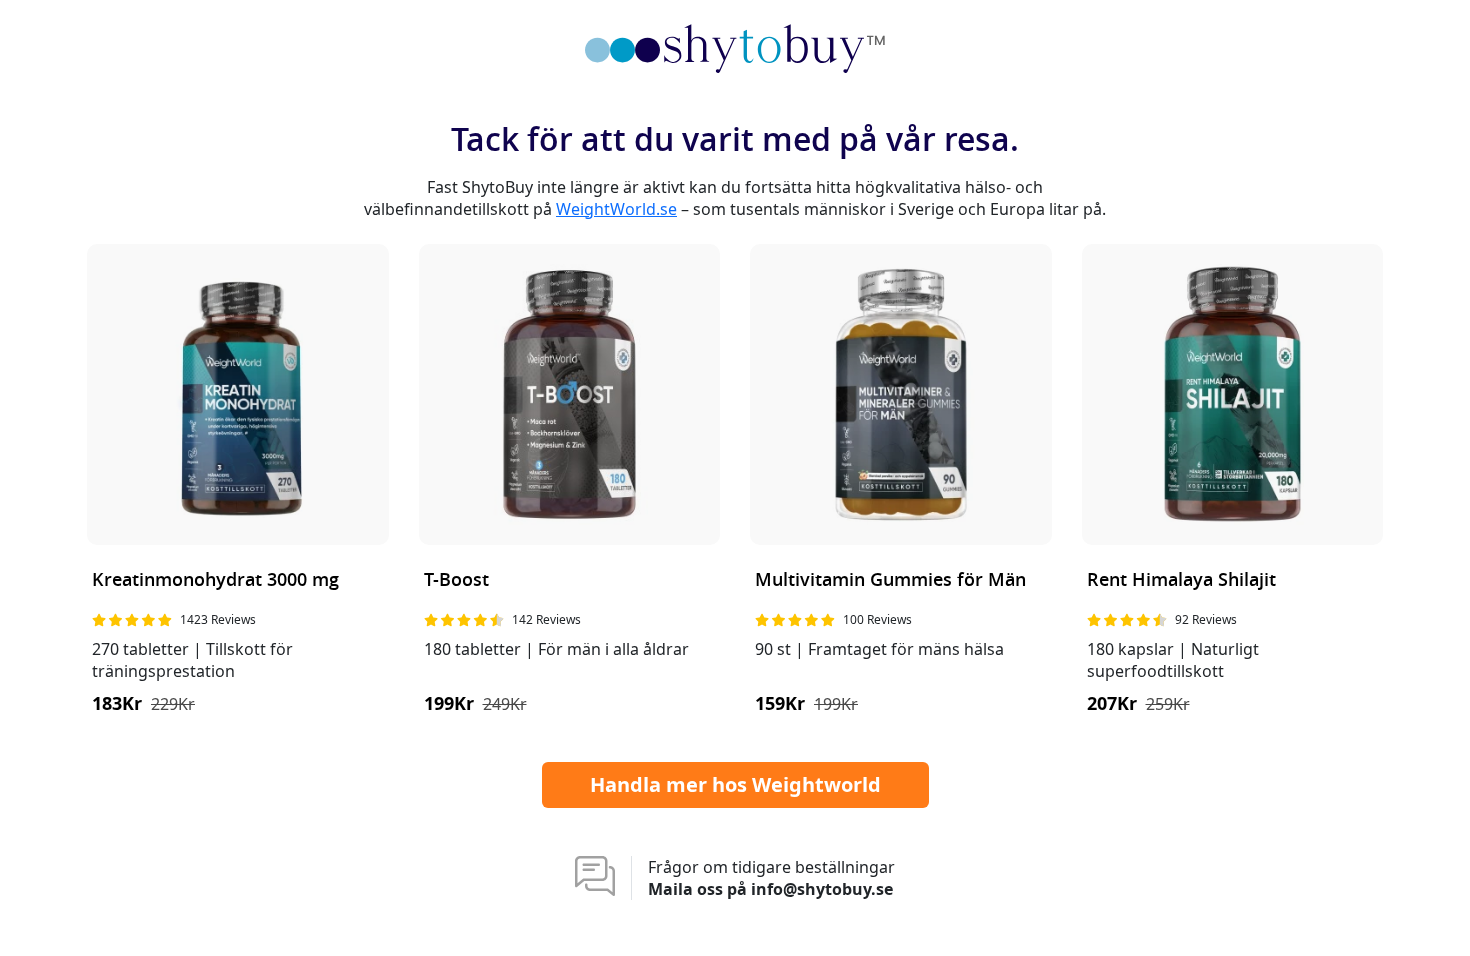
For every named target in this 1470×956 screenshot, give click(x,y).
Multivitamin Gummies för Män (890, 580)
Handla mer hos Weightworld (735, 784)
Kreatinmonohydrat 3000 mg (215, 580)
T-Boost (456, 580)
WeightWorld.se (616, 209)
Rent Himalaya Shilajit (1181, 580)
